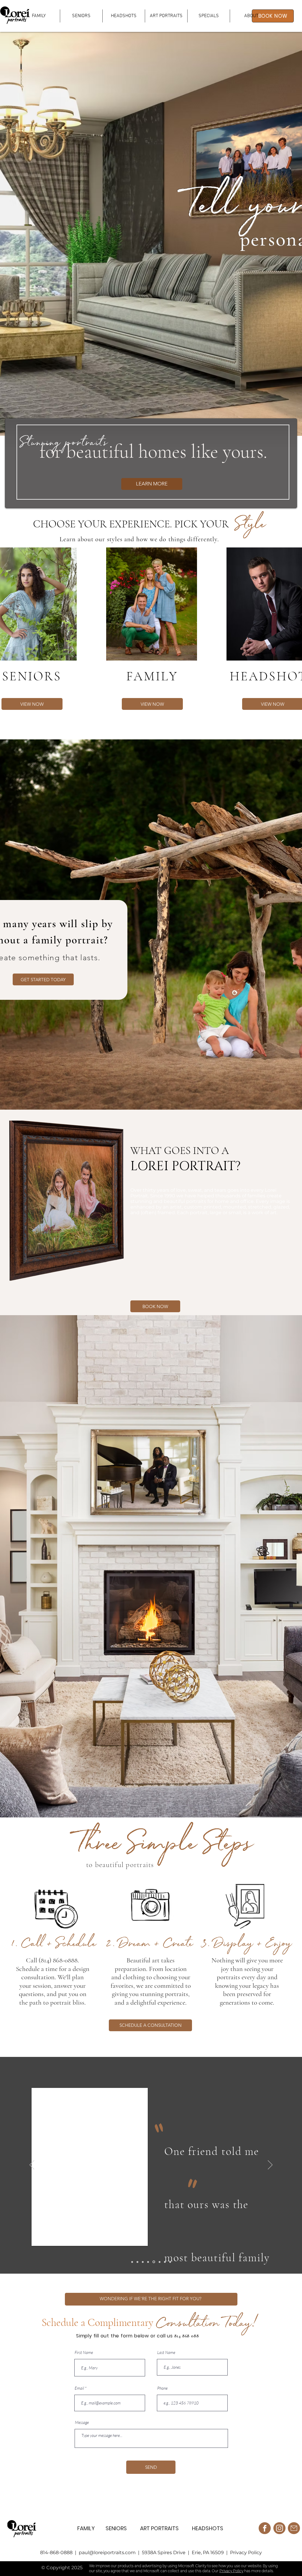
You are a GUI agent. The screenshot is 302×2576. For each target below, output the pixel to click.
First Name (84, 2352)
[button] (166, 16)
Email (79, 2388)
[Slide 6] (164, 2262)
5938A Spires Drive (164, 2553)
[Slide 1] (137, 2262)
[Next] (270, 2165)
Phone (162, 2388)
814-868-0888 (57, 2553)
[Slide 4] (153, 2262)
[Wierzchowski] (148, 2262)
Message (82, 2422)
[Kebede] (132, 2262)
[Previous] (32, 2165)
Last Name (166, 2352)
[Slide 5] (159, 2262)
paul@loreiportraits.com (108, 2553)
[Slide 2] (143, 2262)
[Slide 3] (170, 2262)
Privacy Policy (246, 2553)
